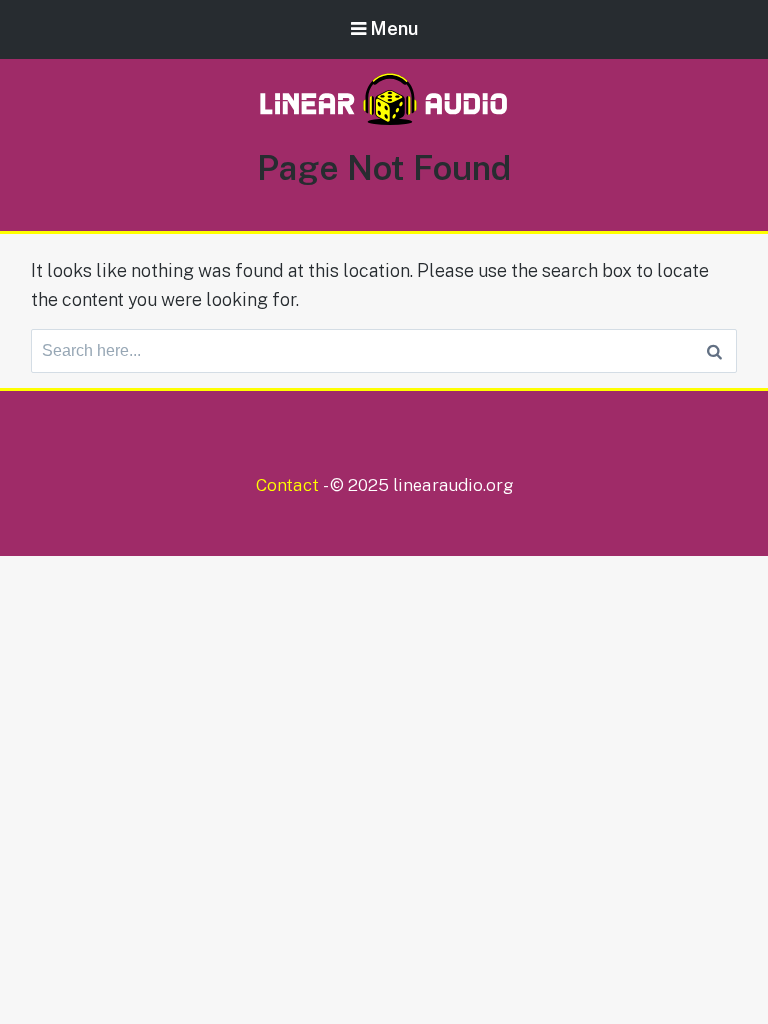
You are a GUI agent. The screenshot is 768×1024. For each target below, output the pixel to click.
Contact (287, 485)
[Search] (714, 351)
